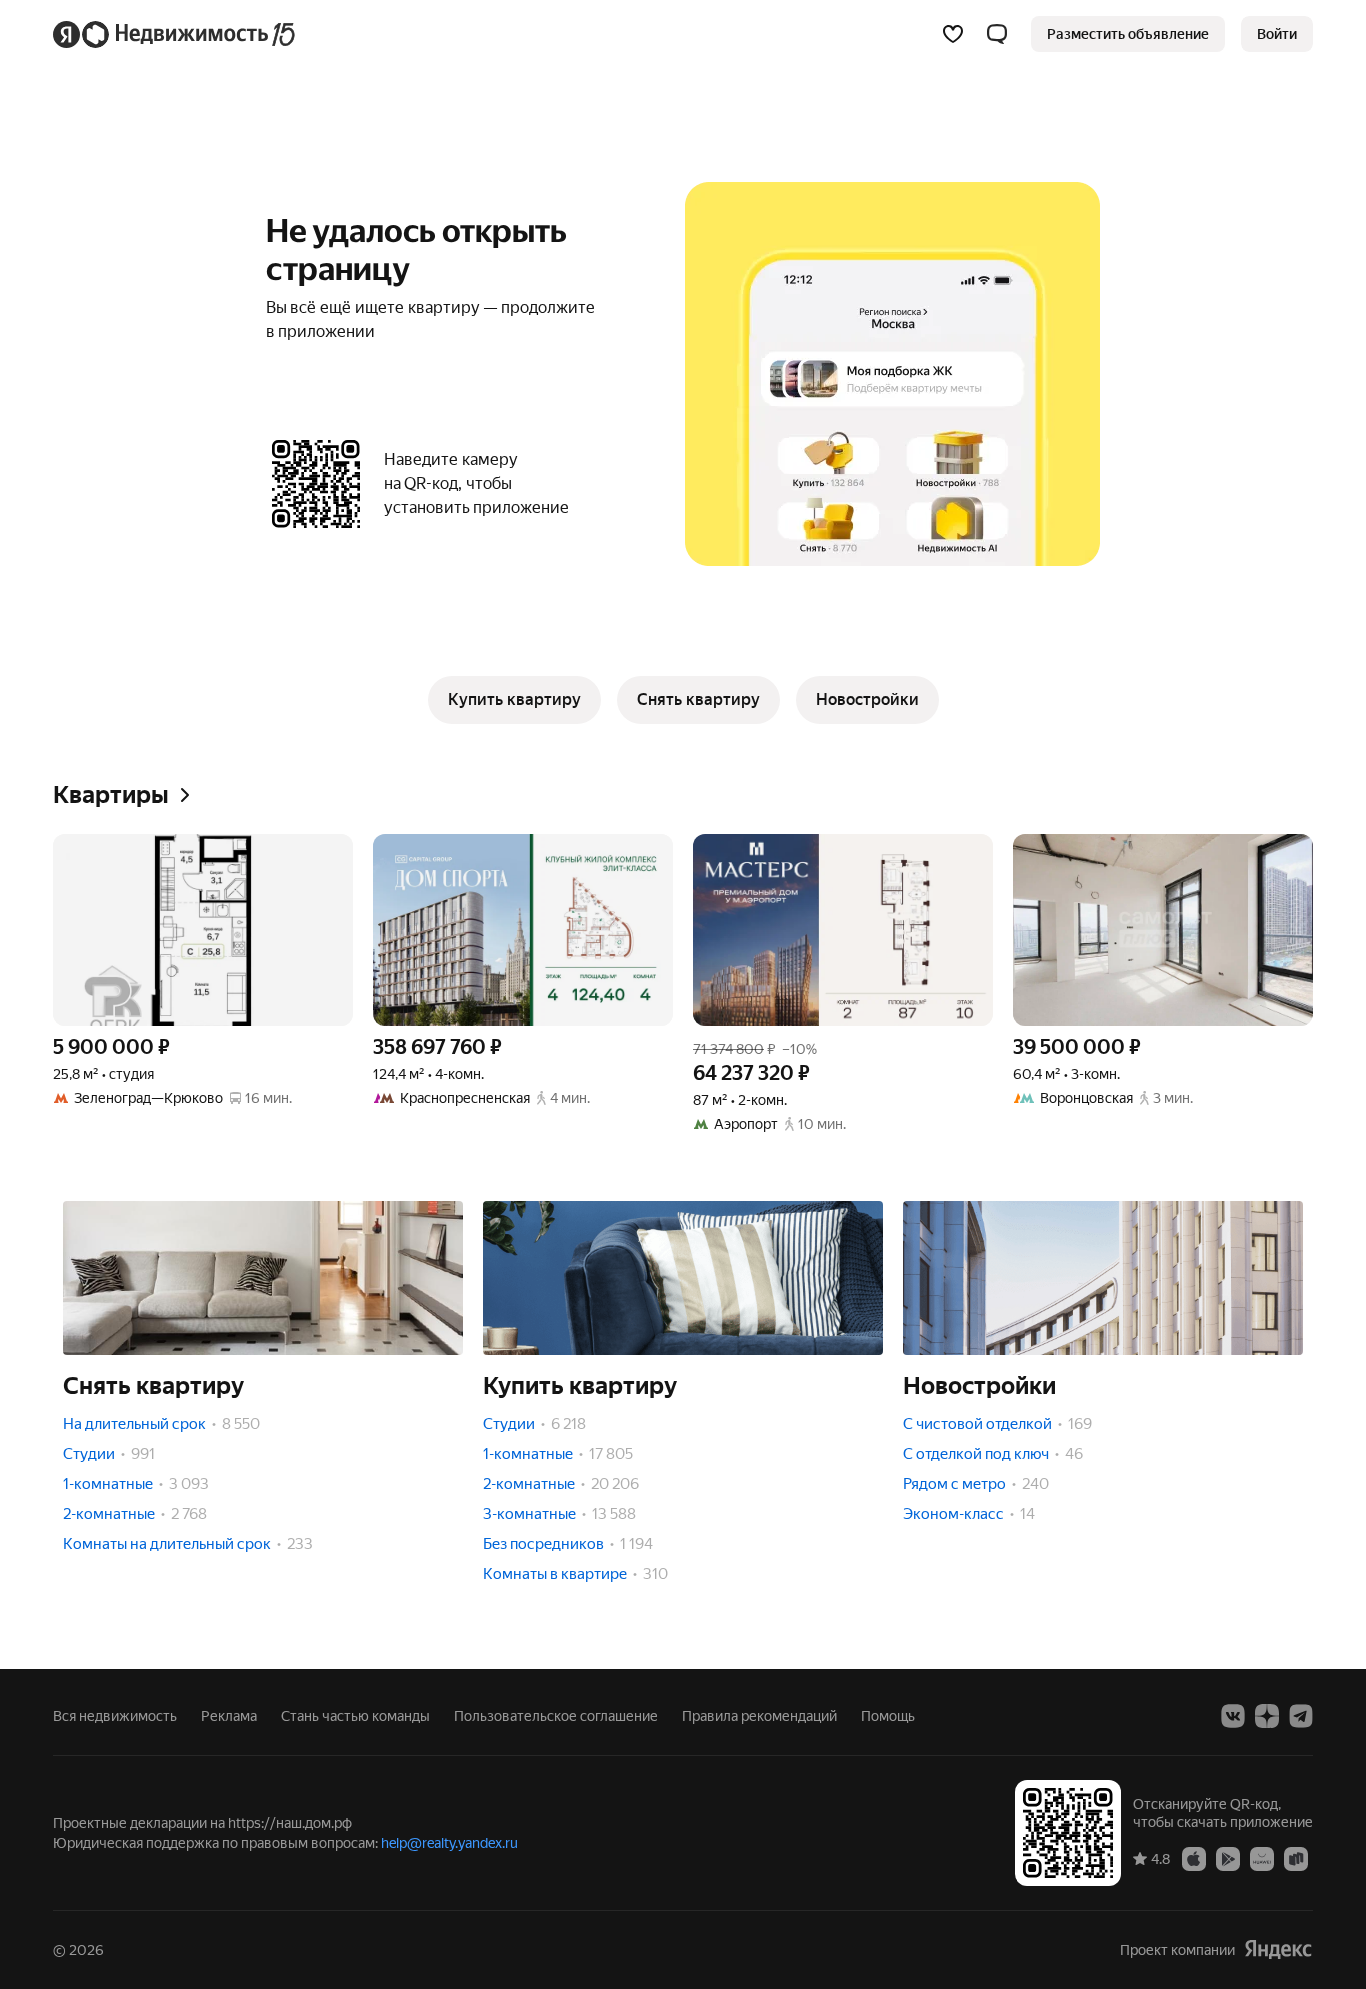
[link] (1277, 34)
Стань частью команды (355, 1716)
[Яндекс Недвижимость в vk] (1233, 1716)
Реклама (229, 1716)
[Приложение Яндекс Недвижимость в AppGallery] (1262, 1858)
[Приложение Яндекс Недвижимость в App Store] (1194, 1858)
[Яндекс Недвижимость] (175, 34)
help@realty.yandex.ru (449, 1843)
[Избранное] (953, 34)
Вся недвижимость (115, 1716)
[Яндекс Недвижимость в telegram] (1301, 1716)
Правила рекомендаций (759, 1716)
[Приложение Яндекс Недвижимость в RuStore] (1296, 1858)
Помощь (888, 1716)
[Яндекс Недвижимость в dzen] (1267, 1716)
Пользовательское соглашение (556, 1716)
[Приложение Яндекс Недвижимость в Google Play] (1228, 1858)
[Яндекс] (1278, 1949)
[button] (997, 34)
